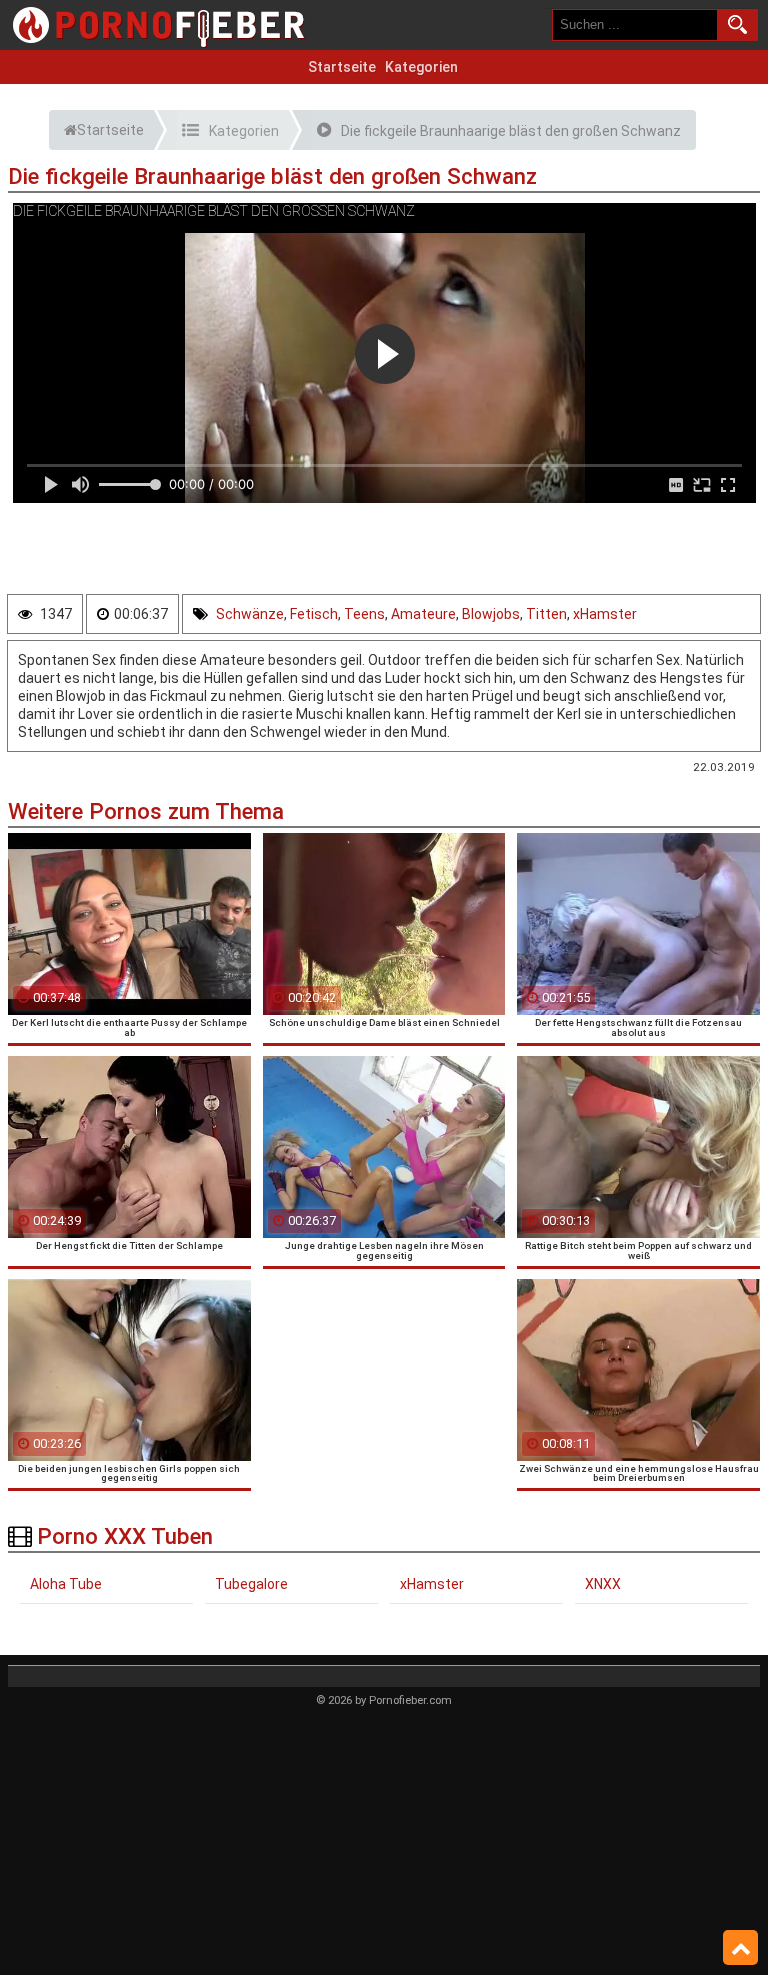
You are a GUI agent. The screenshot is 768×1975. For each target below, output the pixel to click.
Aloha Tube (66, 1584)
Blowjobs (491, 614)
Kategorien (421, 67)
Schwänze (250, 614)
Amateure (423, 614)
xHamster (605, 614)
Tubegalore (251, 1584)
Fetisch (314, 614)
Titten (546, 614)
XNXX (603, 1584)
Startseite (342, 67)
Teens (364, 614)
